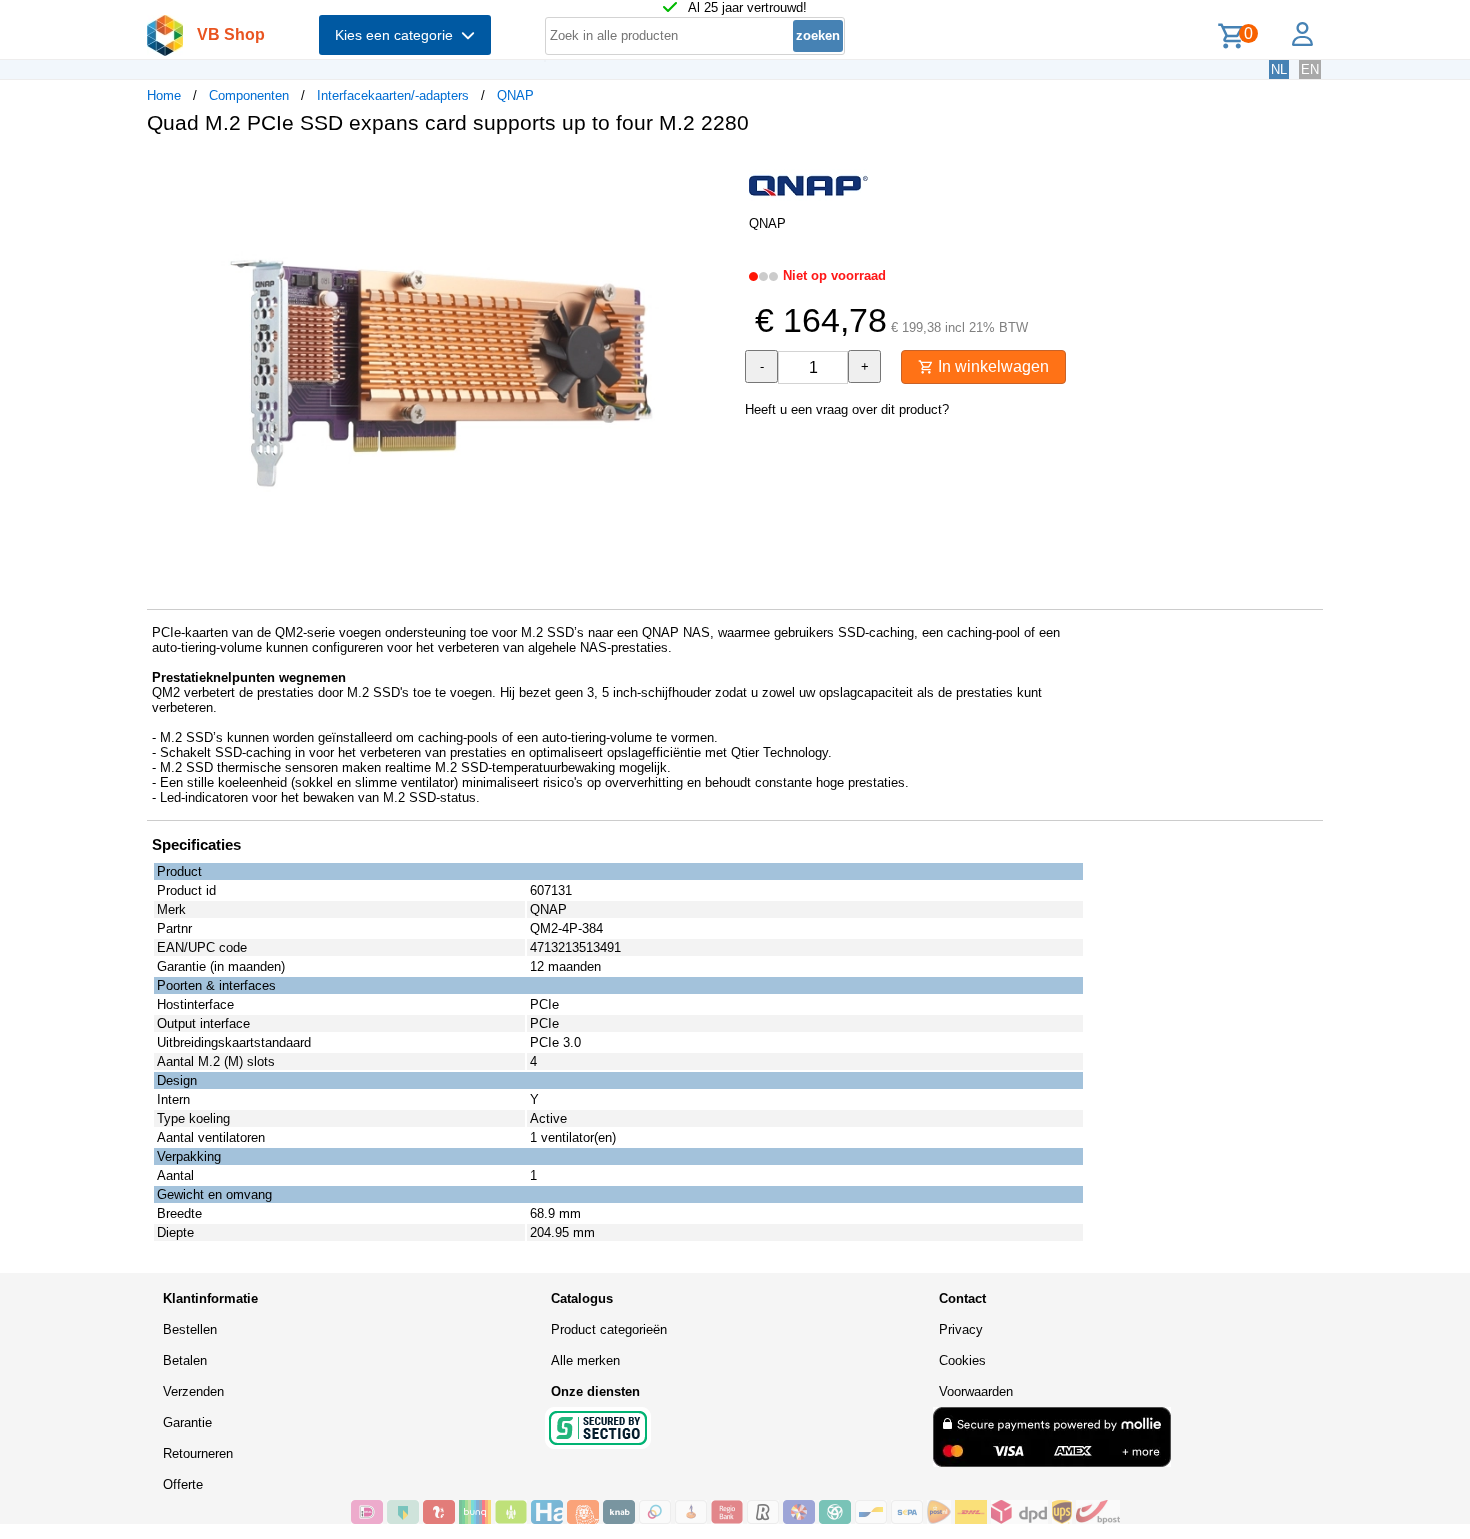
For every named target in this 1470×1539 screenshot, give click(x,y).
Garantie (187, 1422)
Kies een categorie (398, 35)
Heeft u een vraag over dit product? (847, 409)
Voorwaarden (976, 1391)
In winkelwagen (991, 366)
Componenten (249, 95)
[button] (717, 171)
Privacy (961, 1329)
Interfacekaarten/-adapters (393, 95)
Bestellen (190, 1329)
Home (164, 95)
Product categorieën (609, 1329)
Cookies (962, 1360)
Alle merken (585, 1360)
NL (1279, 69)
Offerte (183, 1484)
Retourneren (198, 1453)
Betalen (185, 1360)
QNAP (515, 95)
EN (1310, 69)
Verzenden (193, 1391)
